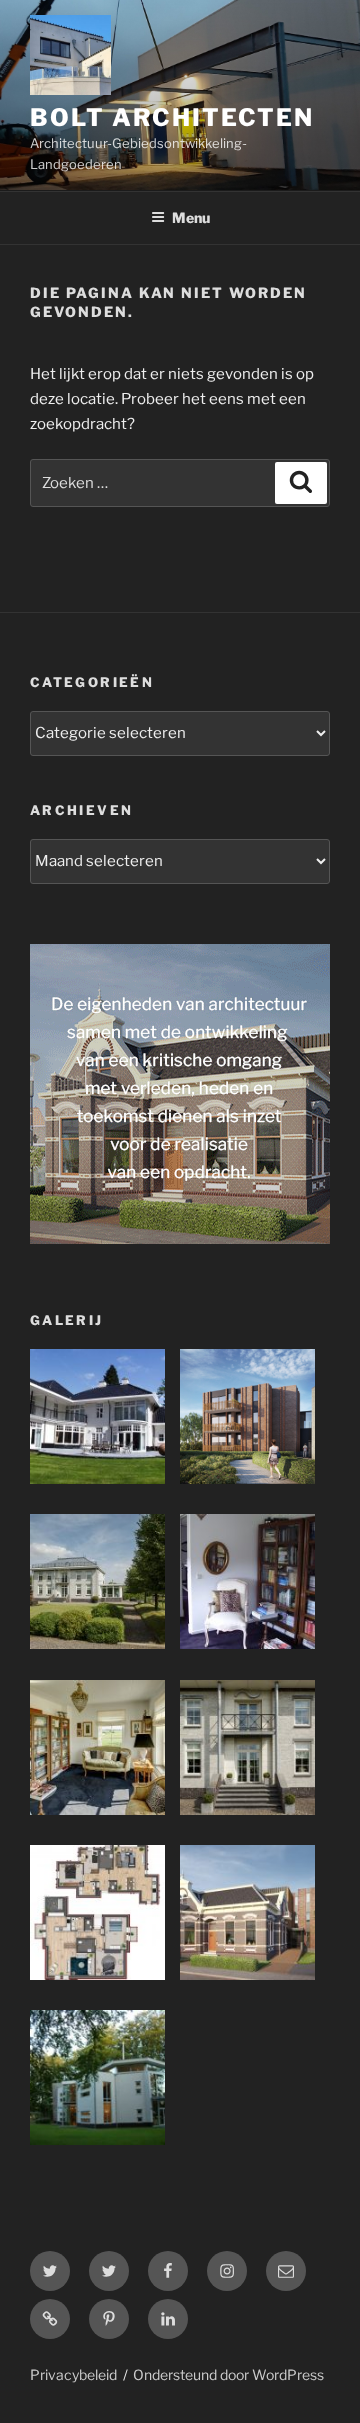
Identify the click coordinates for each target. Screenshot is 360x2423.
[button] (105, 1420)
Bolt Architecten (172, 117)
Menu (191, 217)
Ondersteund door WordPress (228, 2374)
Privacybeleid (73, 2374)
